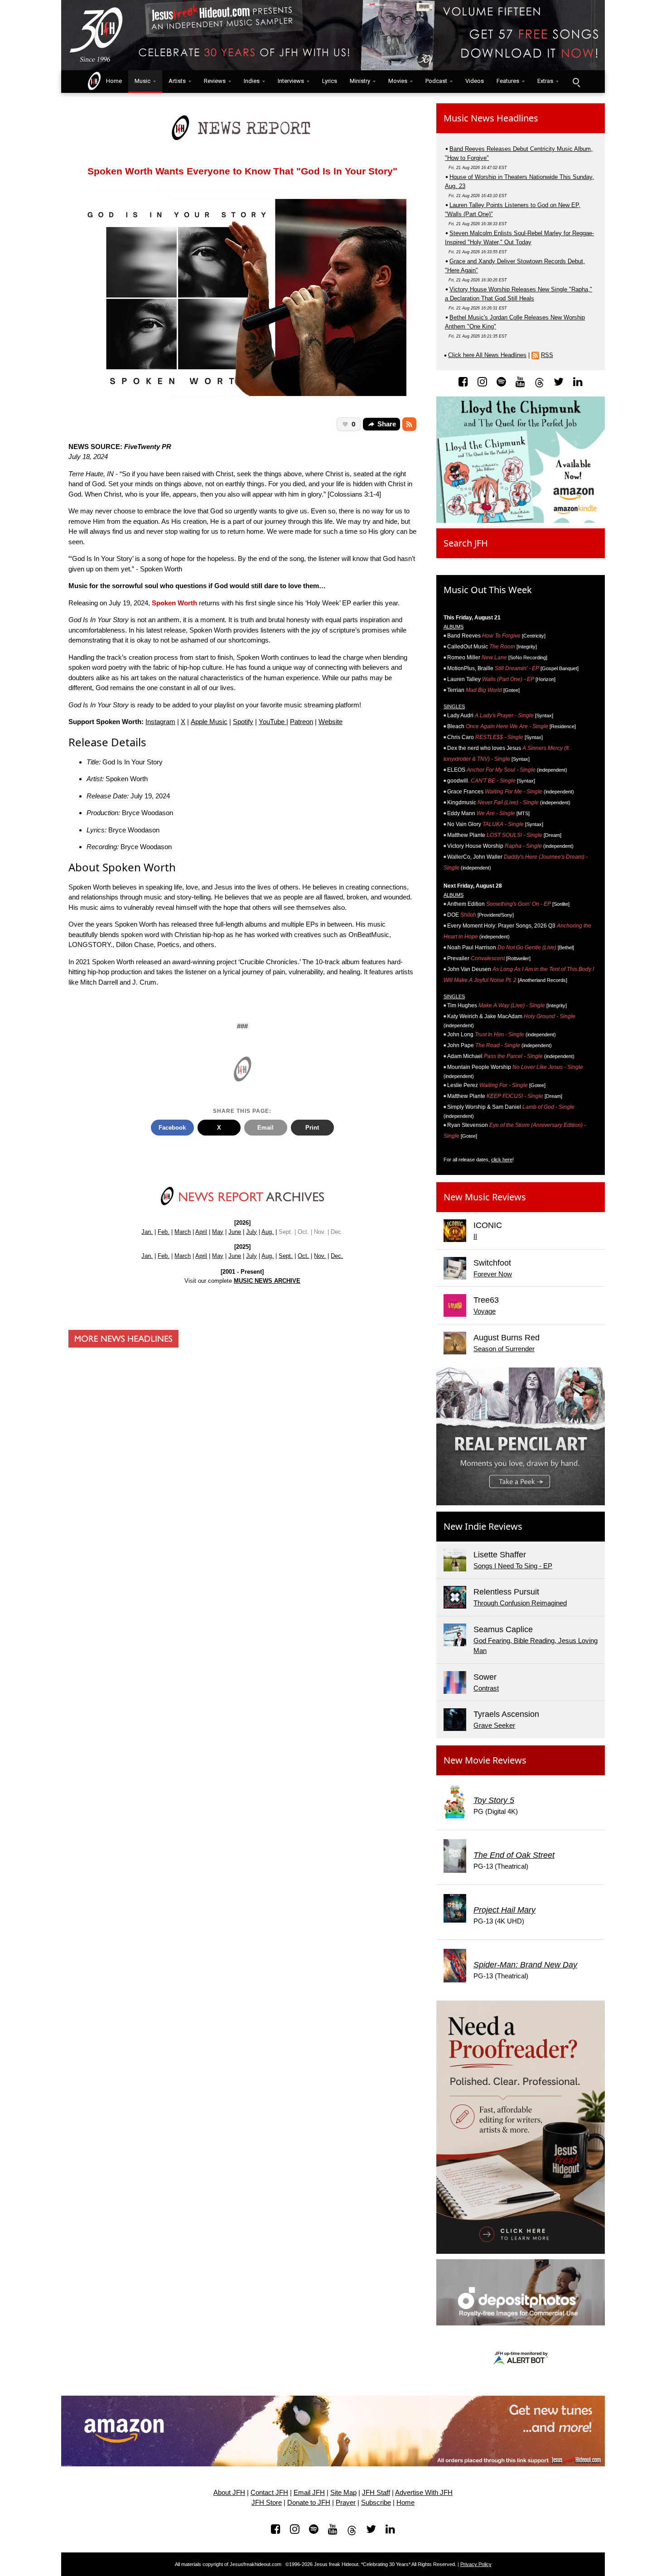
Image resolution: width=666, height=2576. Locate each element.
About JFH (229, 2493)
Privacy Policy (476, 2564)
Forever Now (493, 1274)
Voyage (485, 1311)
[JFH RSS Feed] (409, 424)
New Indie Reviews (483, 1526)
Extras (545, 81)
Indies (252, 81)
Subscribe (376, 2503)
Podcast (436, 81)
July (251, 1232)
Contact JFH (269, 2493)
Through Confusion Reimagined (520, 1603)
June (235, 1232)
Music (142, 81)
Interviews (291, 81)
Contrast (486, 1688)
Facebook (172, 1128)
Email (265, 1128)
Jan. (147, 1232)
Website (331, 722)
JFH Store (267, 2503)
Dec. (337, 1256)
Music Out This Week (488, 590)
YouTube (273, 722)
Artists (177, 81)
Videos (475, 81)
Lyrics (330, 81)
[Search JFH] (576, 82)
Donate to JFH (309, 2503)
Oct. (303, 1256)
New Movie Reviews (485, 1760)
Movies (398, 81)
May (218, 1232)
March (183, 1232)
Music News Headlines (491, 118)
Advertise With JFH (424, 2493)
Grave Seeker (494, 1725)
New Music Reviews (485, 1197)
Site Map (343, 2493)
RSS (547, 355)
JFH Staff (376, 2493)
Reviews (215, 81)
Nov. (320, 1256)
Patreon (302, 722)
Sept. (286, 1256)
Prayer (346, 2503)
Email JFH (309, 2493)
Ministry (360, 81)
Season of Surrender (504, 1349)
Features (508, 81)
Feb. (164, 1232)
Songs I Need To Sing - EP (513, 1566)
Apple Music (209, 722)
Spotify (243, 722)
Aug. (268, 1232)
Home (112, 81)
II (475, 1236)
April (201, 1232)
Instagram (160, 722)
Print (312, 1128)
